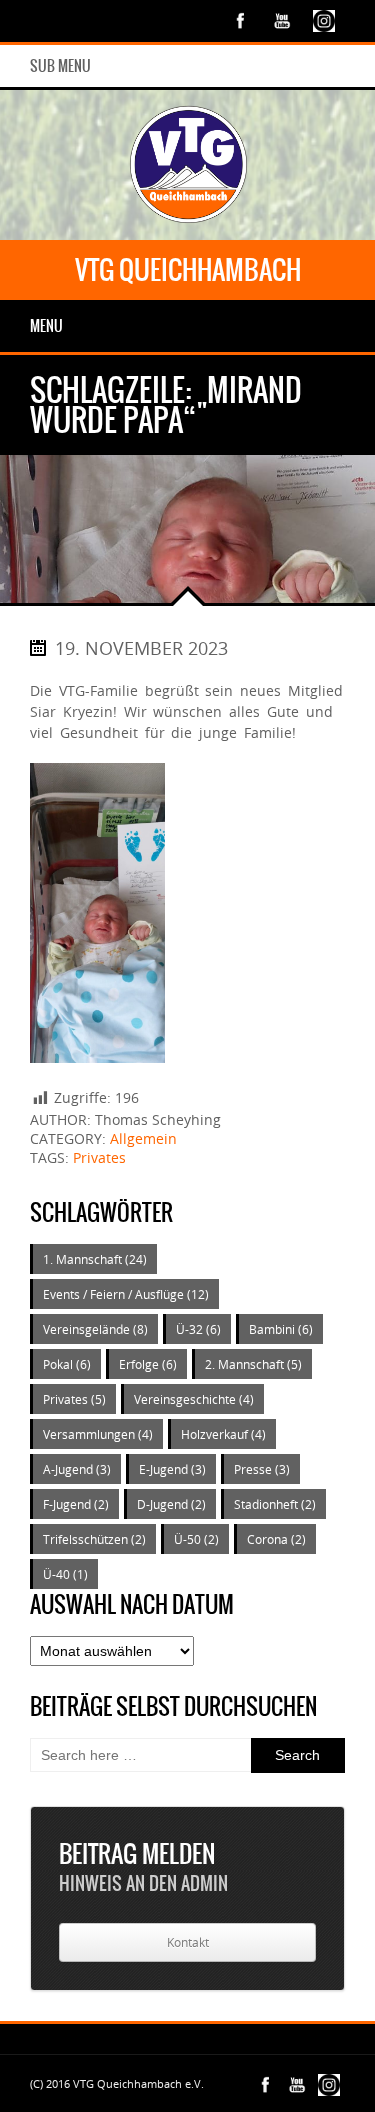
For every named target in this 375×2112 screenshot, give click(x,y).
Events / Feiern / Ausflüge (126, 1294)
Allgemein (143, 1138)
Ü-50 (196, 1539)
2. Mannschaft (253, 1364)
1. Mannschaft (95, 1259)
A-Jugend (77, 1469)
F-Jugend (76, 1504)
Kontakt (188, 1942)
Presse (262, 1469)
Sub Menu (60, 66)
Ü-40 (65, 1574)
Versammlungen (98, 1434)
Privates (99, 1157)
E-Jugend (172, 1469)
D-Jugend (171, 1504)
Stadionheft (275, 1504)
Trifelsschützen (94, 1539)
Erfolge (148, 1364)
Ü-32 (198, 1329)
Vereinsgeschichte (194, 1399)
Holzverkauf (223, 1434)
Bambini (281, 1329)
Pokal (67, 1364)
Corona (276, 1539)
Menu (46, 326)
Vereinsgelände (95, 1329)
